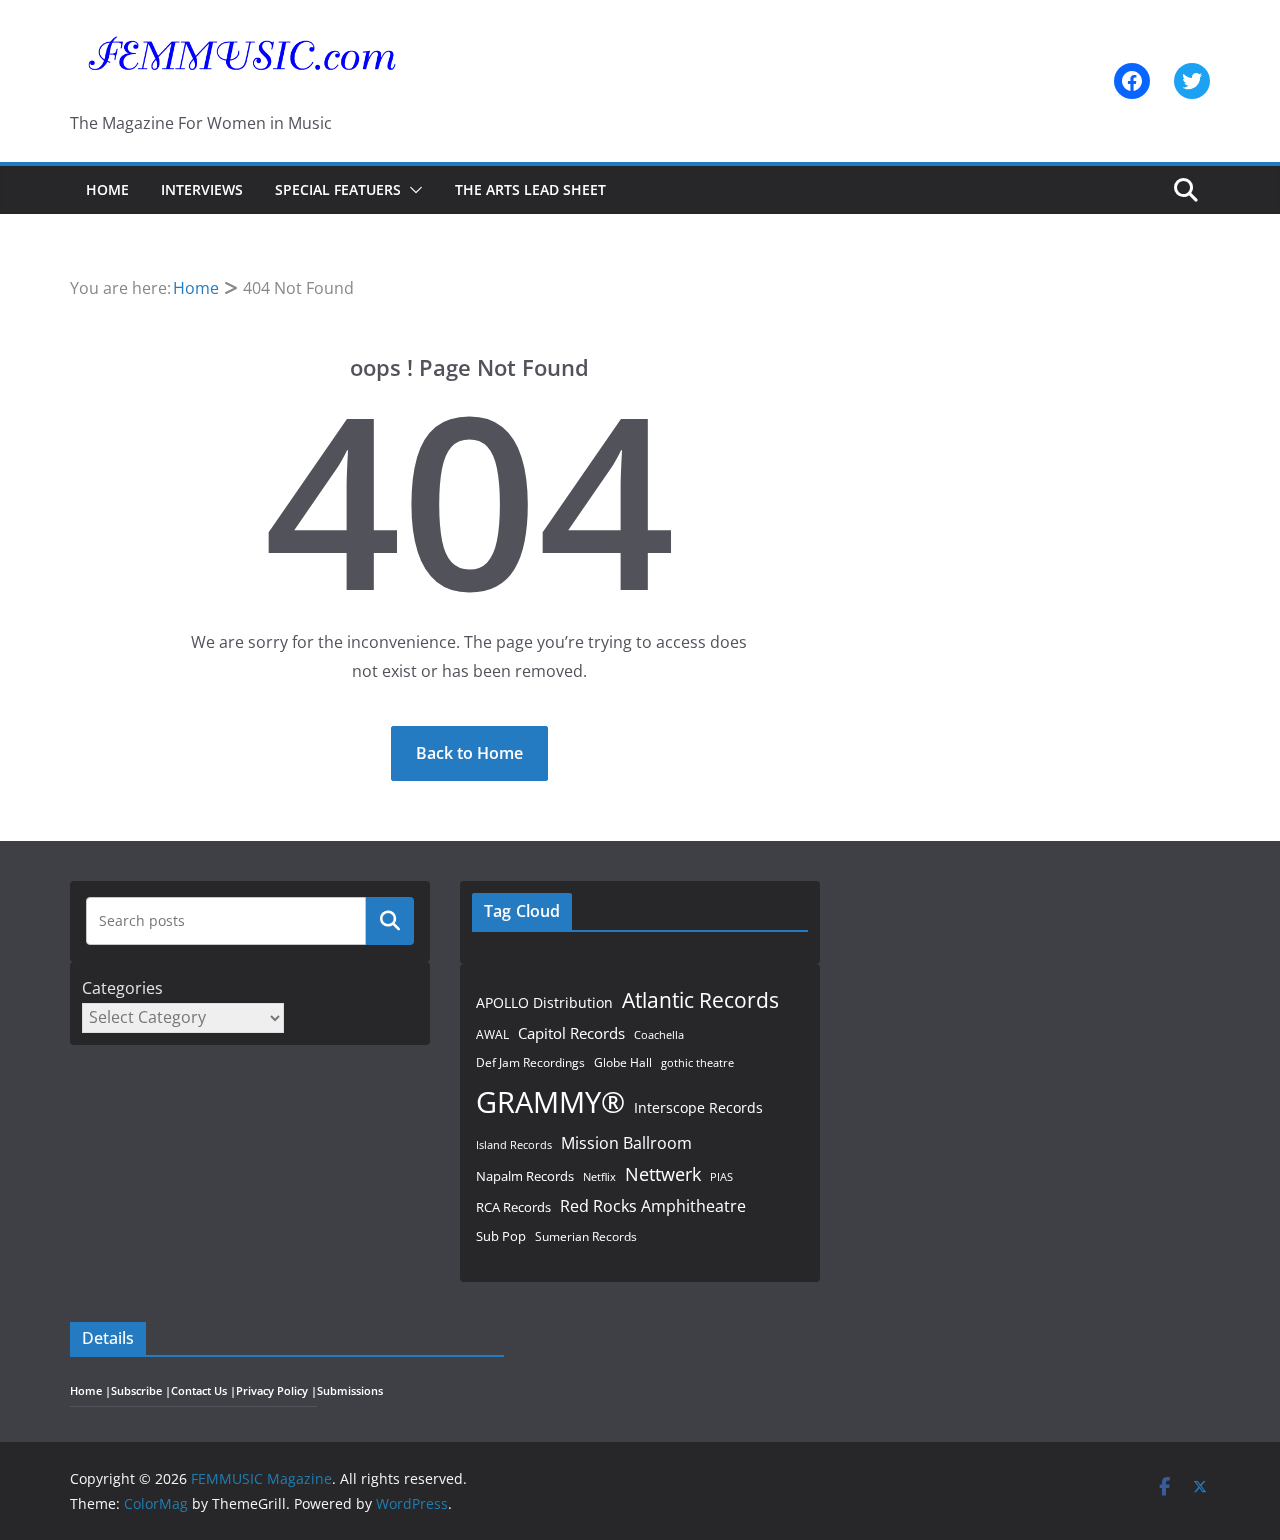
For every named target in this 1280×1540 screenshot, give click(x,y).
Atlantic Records (700, 999)
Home (107, 189)
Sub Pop (501, 1236)
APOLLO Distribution (544, 1002)
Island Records (514, 1144)
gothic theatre (697, 1063)
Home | (90, 1391)
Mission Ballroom (626, 1143)
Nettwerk (663, 1173)
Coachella (659, 1034)
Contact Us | (203, 1391)
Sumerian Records (586, 1236)
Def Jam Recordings (530, 1062)
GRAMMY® (550, 1102)
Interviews (202, 189)
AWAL (492, 1034)
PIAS (721, 1176)
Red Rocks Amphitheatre (653, 1205)
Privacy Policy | (276, 1391)
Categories (122, 988)
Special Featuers (338, 189)
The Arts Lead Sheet (530, 189)
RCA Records (513, 1207)
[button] (412, 190)
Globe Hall (623, 1062)
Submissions (350, 1391)
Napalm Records (525, 1176)
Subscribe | (141, 1391)
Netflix (599, 1176)
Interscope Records (698, 1107)
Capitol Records (571, 1033)
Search (390, 921)
